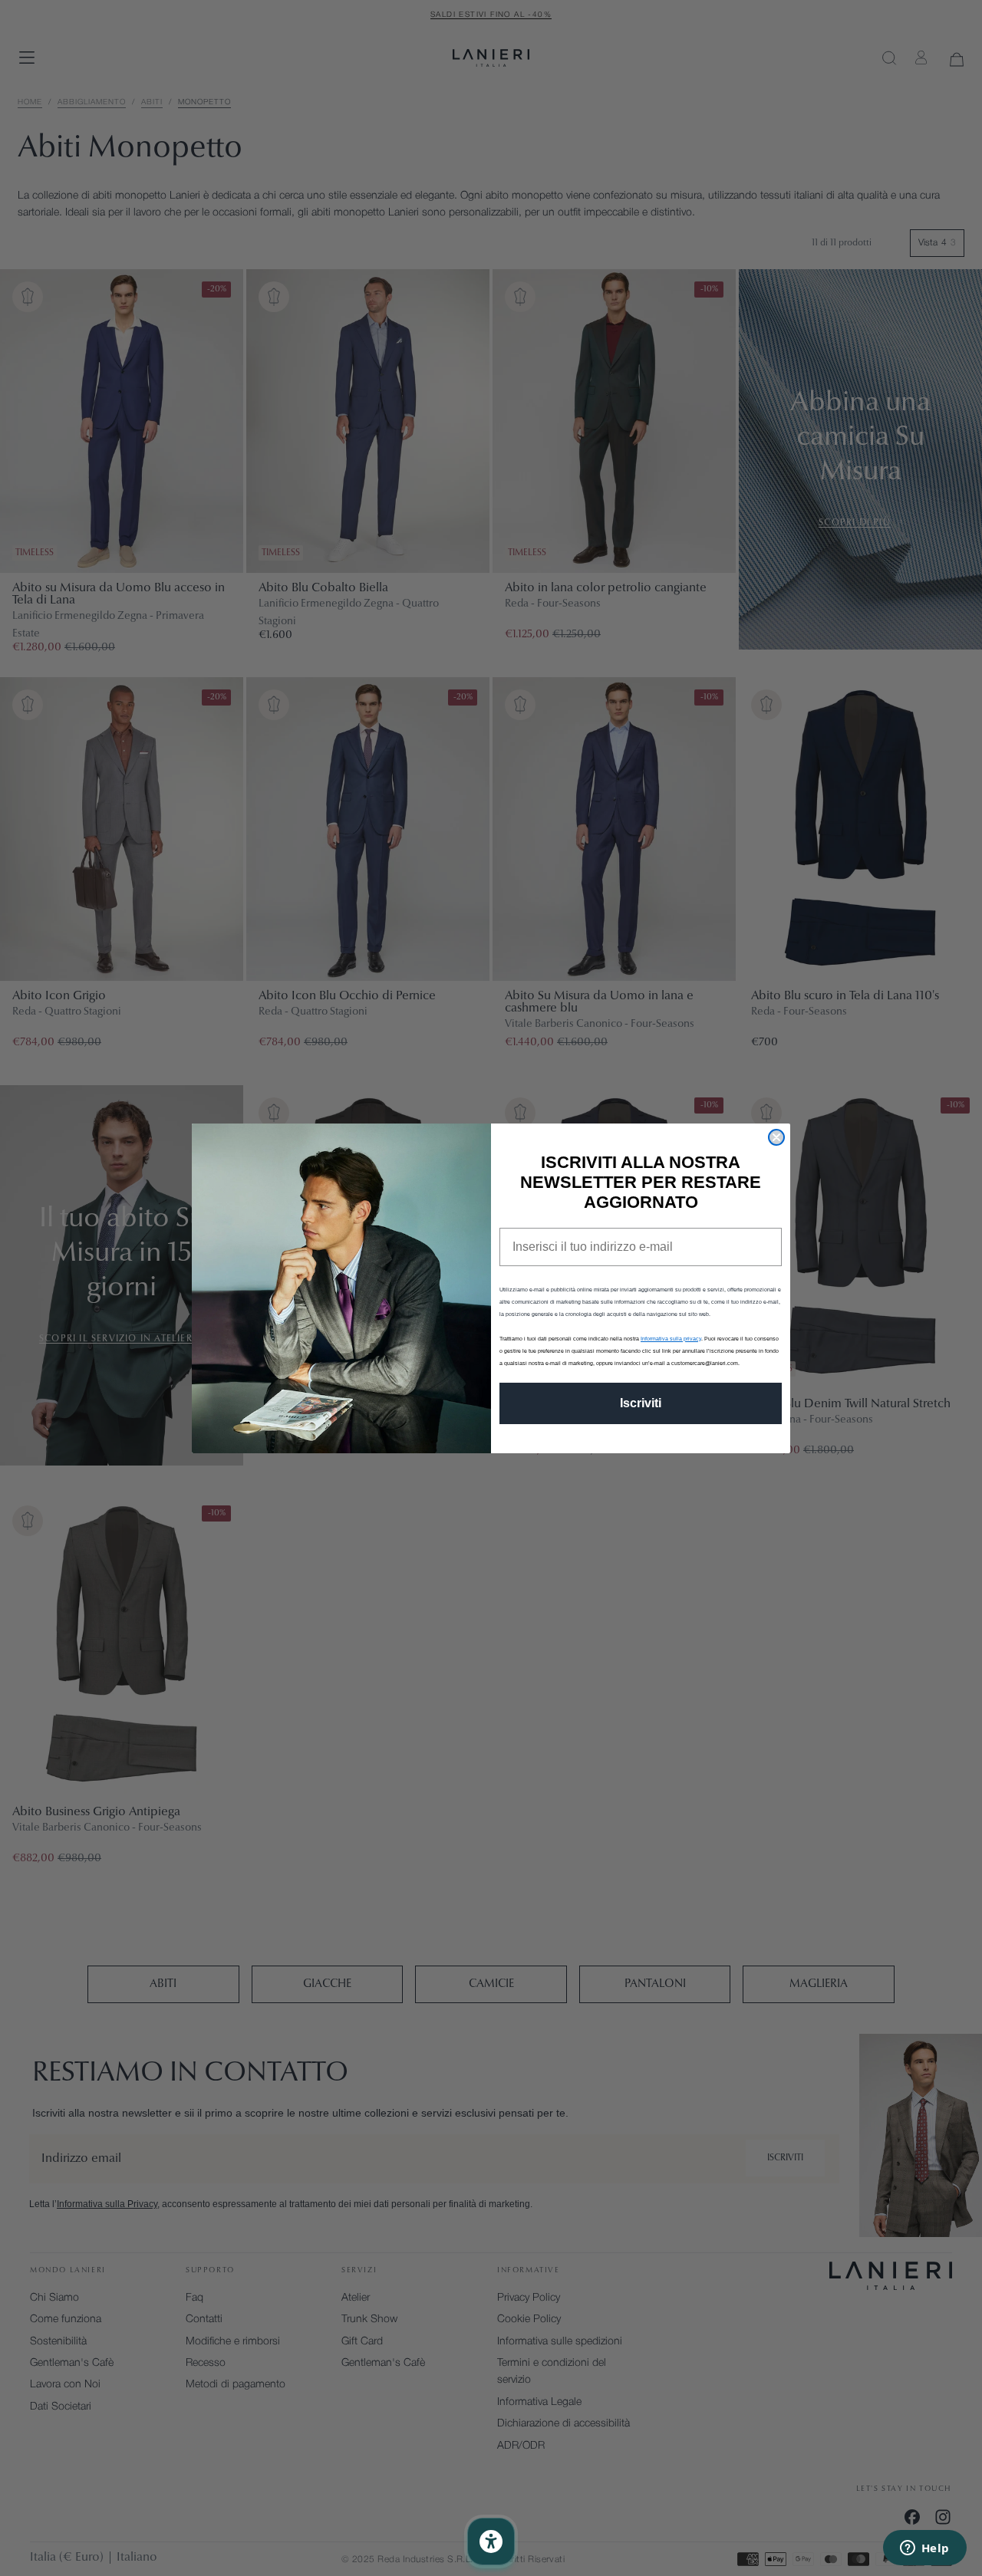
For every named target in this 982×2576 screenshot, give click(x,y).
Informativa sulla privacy (671, 1339)
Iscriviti (641, 1403)
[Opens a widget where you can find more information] (924, 2549)
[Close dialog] (776, 1137)
